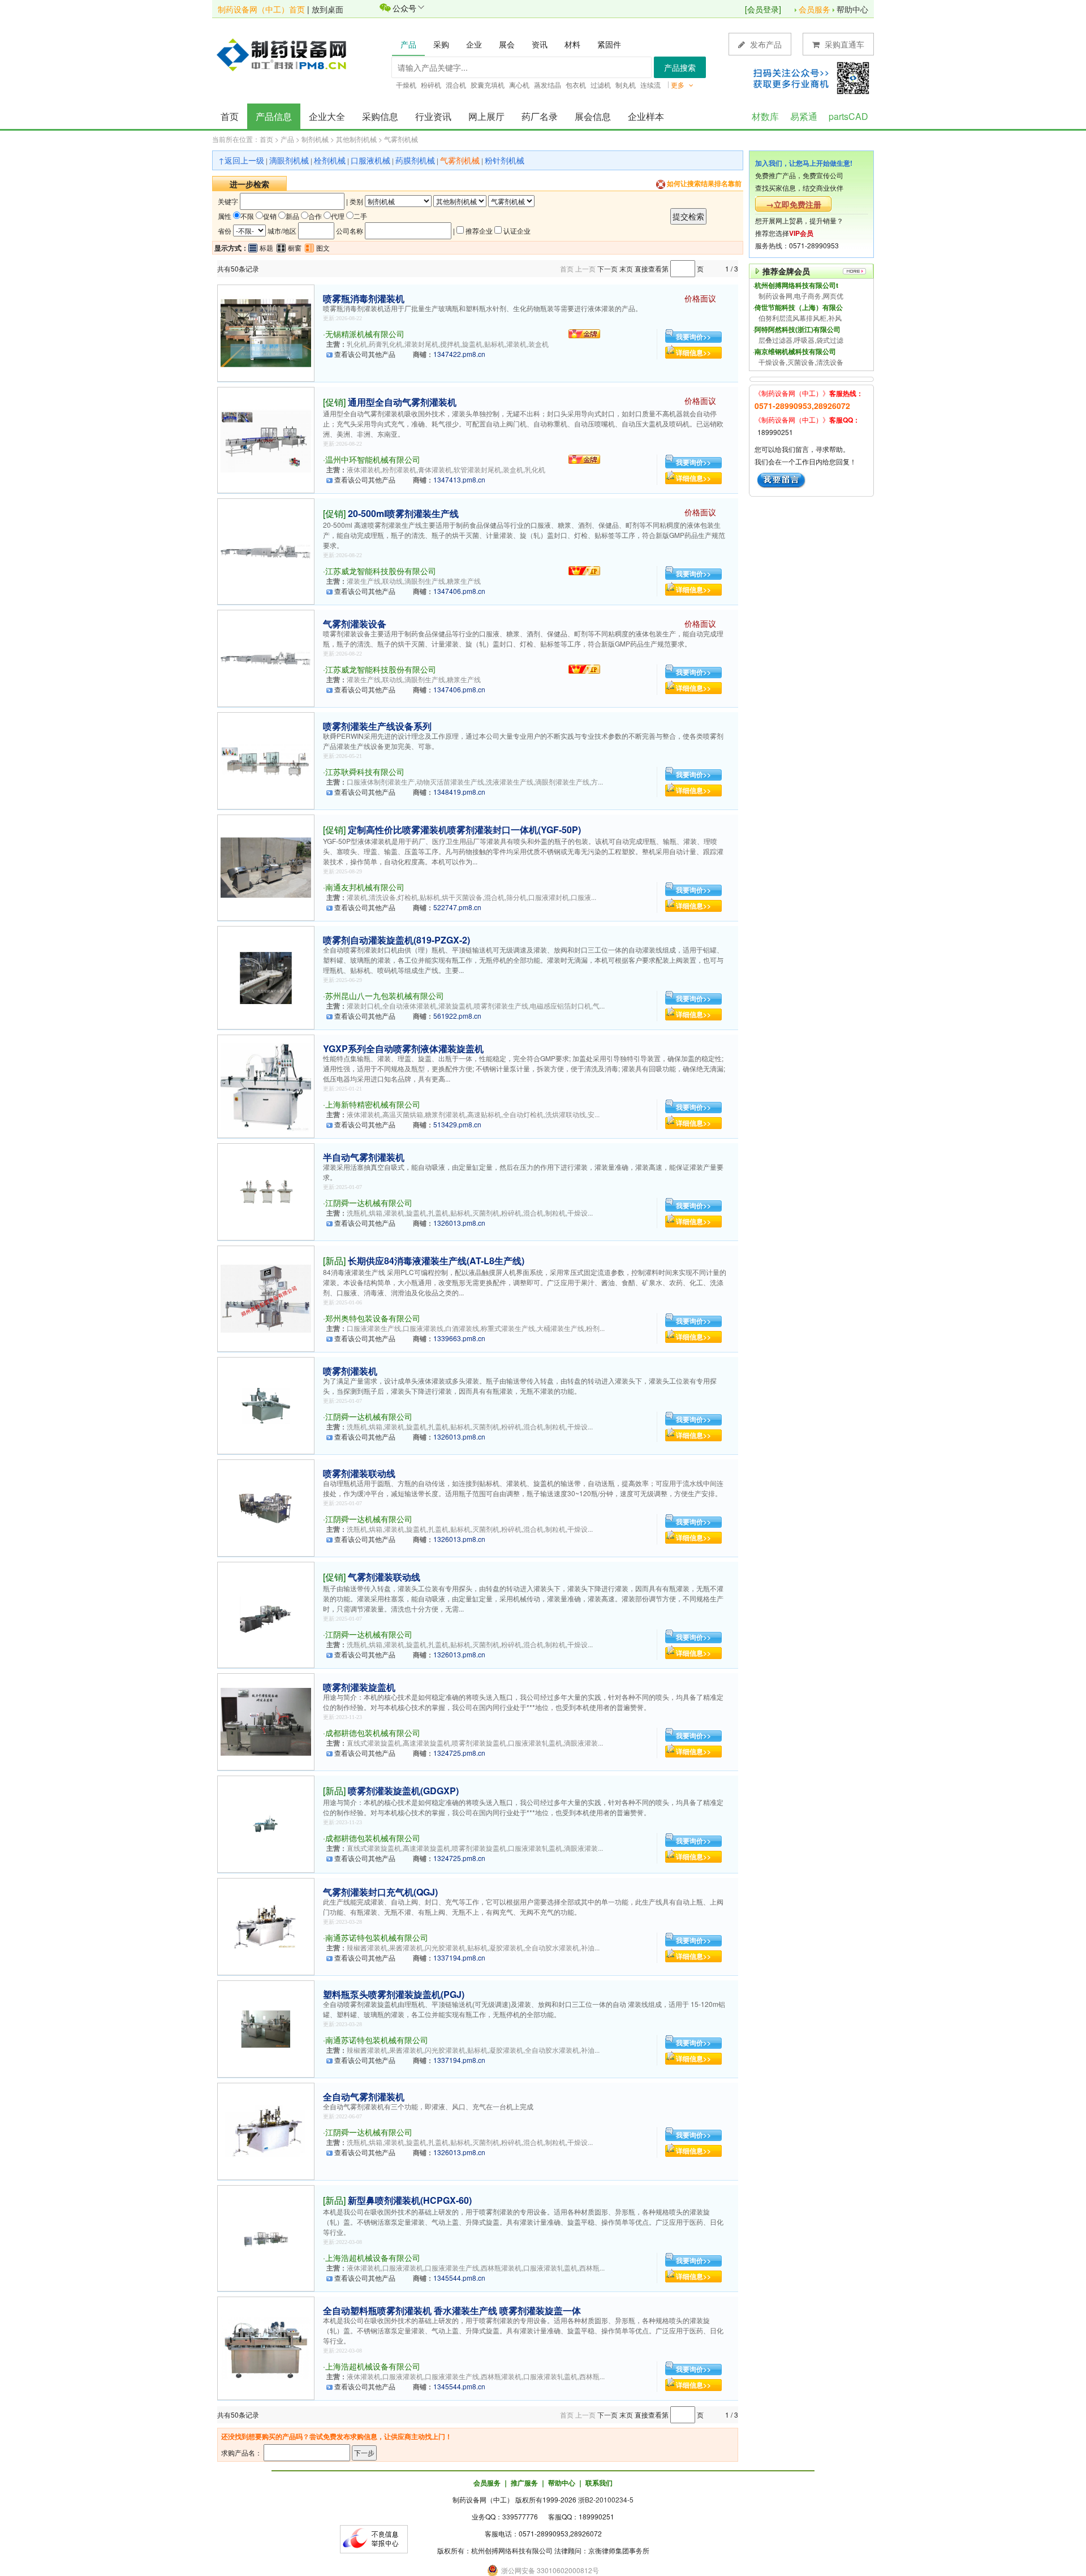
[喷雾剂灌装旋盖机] (266, 1720)
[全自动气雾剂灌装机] (266, 2130)
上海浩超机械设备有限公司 (373, 2258)
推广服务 (524, 2483)
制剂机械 (315, 139)
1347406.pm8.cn (459, 591)
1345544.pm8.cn (459, 2278)
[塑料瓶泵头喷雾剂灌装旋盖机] (266, 2028)
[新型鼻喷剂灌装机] (266, 2237)
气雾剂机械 (401, 139)
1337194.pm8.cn (459, 1957)
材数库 (765, 116)
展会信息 (593, 116)
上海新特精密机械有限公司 (373, 1104)
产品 (287, 139)
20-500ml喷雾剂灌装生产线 (403, 513)
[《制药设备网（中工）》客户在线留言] (781, 479)
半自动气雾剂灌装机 (364, 1157)
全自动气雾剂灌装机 (364, 2097)
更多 (678, 85)
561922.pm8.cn (457, 1016)
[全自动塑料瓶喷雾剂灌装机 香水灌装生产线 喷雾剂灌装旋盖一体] (266, 2347)
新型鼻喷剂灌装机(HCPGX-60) (410, 2200)
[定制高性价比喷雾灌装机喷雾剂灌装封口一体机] (266, 866)
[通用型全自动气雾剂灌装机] (266, 439)
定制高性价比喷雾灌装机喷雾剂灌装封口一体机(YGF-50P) (464, 830)
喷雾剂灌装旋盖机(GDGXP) (403, 1791)
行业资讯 (433, 116)
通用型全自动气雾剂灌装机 (402, 402)
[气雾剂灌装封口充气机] (266, 1925)
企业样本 (646, 116)
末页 (626, 268)
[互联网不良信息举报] (374, 2538)
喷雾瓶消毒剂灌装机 (364, 298)
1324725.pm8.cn (459, 1753)
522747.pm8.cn (457, 907)
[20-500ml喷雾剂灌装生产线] (266, 550)
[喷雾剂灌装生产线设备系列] (266, 759)
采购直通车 (843, 44)
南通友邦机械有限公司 (365, 887)
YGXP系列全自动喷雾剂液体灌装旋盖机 (403, 1048)
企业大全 (327, 116)
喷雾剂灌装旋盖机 (359, 1687)
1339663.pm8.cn (459, 1338)
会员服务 (815, 9)
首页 (230, 116)
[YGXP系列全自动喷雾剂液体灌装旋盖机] (266, 1085)
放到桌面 (327, 9)
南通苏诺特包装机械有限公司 (377, 1937)
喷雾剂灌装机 (350, 1371)
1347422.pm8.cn (459, 354)
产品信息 (274, 116)
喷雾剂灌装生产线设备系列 (377, 726)
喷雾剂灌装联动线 (359, 1473)
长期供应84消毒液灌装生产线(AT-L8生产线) (436, 1261)
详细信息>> (693, 352)
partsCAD (848, 116)
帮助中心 (852, 9)
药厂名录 (540, 116)
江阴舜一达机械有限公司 (369, 1203)
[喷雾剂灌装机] (266, 1404)
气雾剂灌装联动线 (384, 1577)
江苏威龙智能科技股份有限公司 (381, 571)
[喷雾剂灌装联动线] (266, 1507)
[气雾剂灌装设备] (266, 657)
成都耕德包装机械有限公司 (373, 1733)
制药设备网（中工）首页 (261, 9)
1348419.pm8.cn (459, 792)
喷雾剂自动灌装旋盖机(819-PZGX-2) (397, 940)
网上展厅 (486, 116)
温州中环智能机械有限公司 (373, 459)
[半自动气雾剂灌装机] (266, 1190)
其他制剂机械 (356, 139)
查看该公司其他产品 (365, 354)
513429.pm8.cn (457, 1124)
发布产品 (765, 44)
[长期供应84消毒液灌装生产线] (266, 1297)
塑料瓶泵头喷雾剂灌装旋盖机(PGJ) (394, 1994)
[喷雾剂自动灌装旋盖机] (266, 977)
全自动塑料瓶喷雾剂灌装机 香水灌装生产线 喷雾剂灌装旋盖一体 (452, 2310)
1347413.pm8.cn (459, 479)
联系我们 (599, 2483)
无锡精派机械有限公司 (365, 334)
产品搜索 (680, 67)
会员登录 (763, 9)
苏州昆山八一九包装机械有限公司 (385, 996)
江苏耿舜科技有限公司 (365, 772)
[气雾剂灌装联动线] (266, 1614)
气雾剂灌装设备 (355, 624)
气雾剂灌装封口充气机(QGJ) (380, 1892)
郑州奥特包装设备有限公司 (373, 1318)
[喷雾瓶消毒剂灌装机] (266, 332)
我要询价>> (693, 337)
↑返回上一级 (241, 160)
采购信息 (380, 116)
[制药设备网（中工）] (286, 54)
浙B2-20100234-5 (606, 2499)
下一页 (607, 268)
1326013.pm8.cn (459, 1223)
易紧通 (804, 116)
